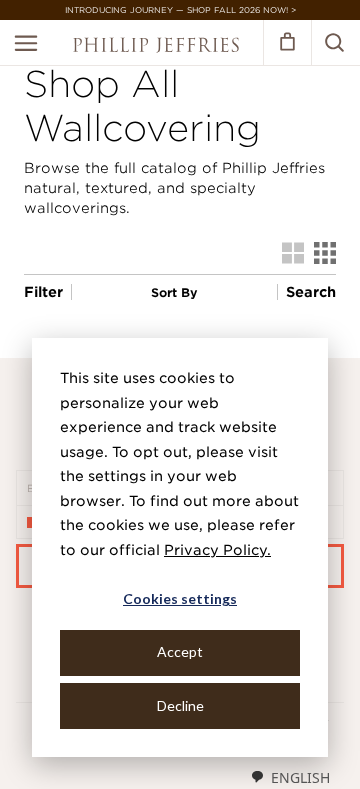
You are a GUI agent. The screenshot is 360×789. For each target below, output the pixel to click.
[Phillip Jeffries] (156, 47)
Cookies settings (180, 598)
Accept (180, 651)
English (300, 777)
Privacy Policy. (217, 550)
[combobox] (290, 777)
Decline (180, 705)
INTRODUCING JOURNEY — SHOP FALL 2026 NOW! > (180, 10)
